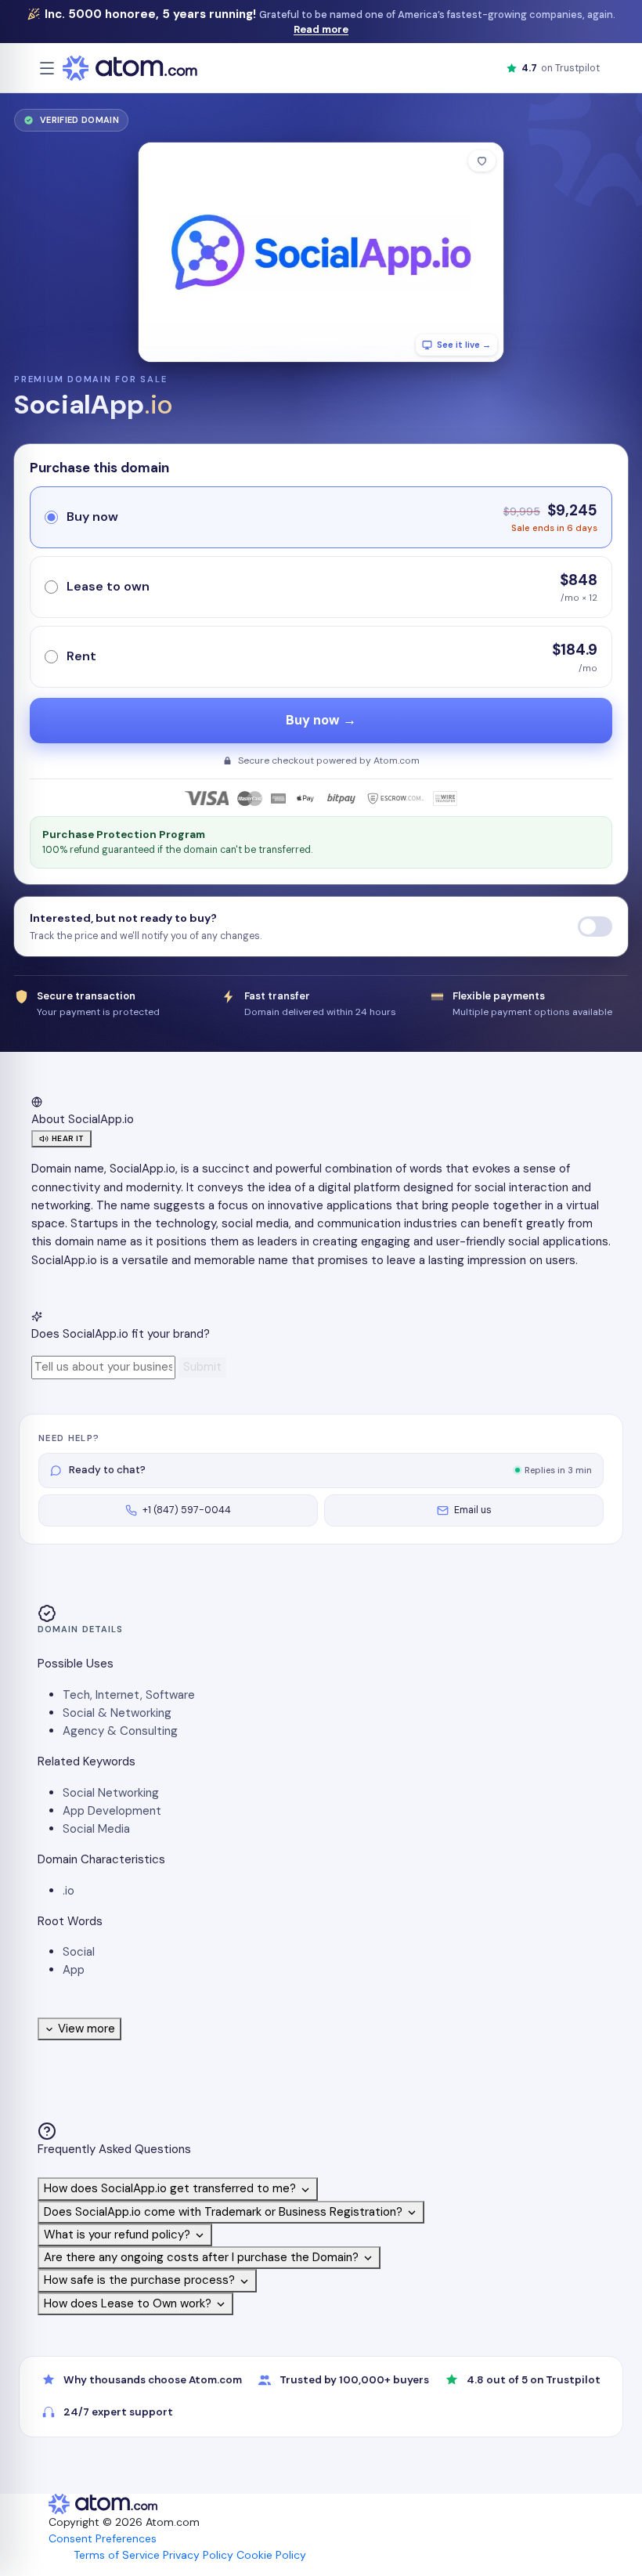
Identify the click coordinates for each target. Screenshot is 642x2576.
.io (69, 1891)
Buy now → (321, 720)
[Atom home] (130, 68)
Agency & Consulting (120, 1731)
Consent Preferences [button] (103, 2538)
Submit (202, 1367)
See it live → (464, 345)
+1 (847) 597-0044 (187, 1510)
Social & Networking (117, 1713)
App (74, 1970)
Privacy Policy (198, 2555)
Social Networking (111, 1793)
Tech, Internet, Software (129, 1695)
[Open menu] (47, 68)
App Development (112, 1811)
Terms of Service (117, 2555)
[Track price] (595, 927)
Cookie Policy (271, 2555)
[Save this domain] (482, 161)
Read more (321, 29)
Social (79, 1952)
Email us (473, 1510)
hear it (68, 1138)
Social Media (96, 1829)
